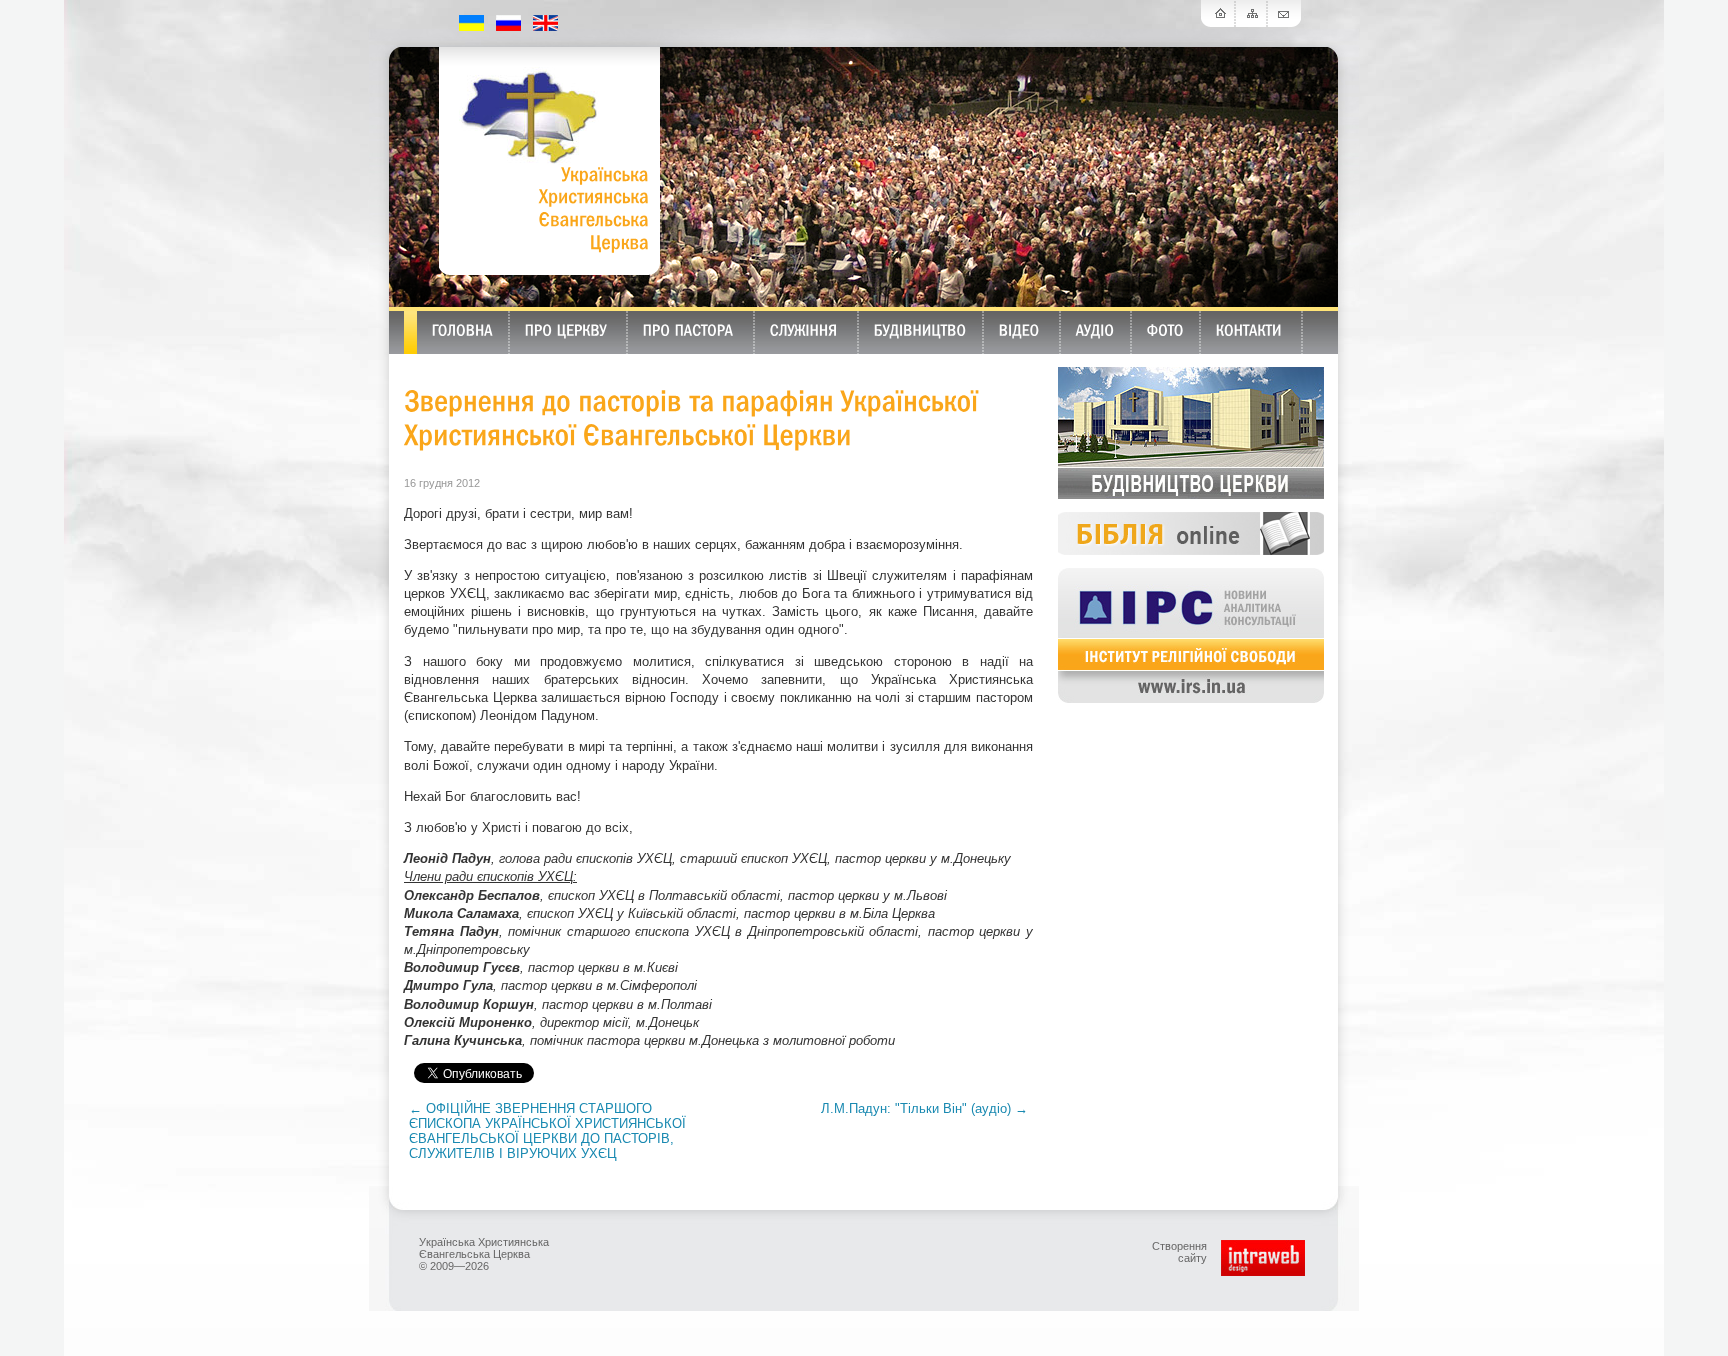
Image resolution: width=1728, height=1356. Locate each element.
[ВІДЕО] (1019, 329)
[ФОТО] (1165, 329)
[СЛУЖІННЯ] (804, 329)
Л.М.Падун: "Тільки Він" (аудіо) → (924, 1108)
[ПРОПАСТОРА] (688, 329)
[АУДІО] (1095, 329)
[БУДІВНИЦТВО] (920, 329)
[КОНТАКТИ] (1249, 329)
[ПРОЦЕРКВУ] (566, 329)
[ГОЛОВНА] (462, 329)
